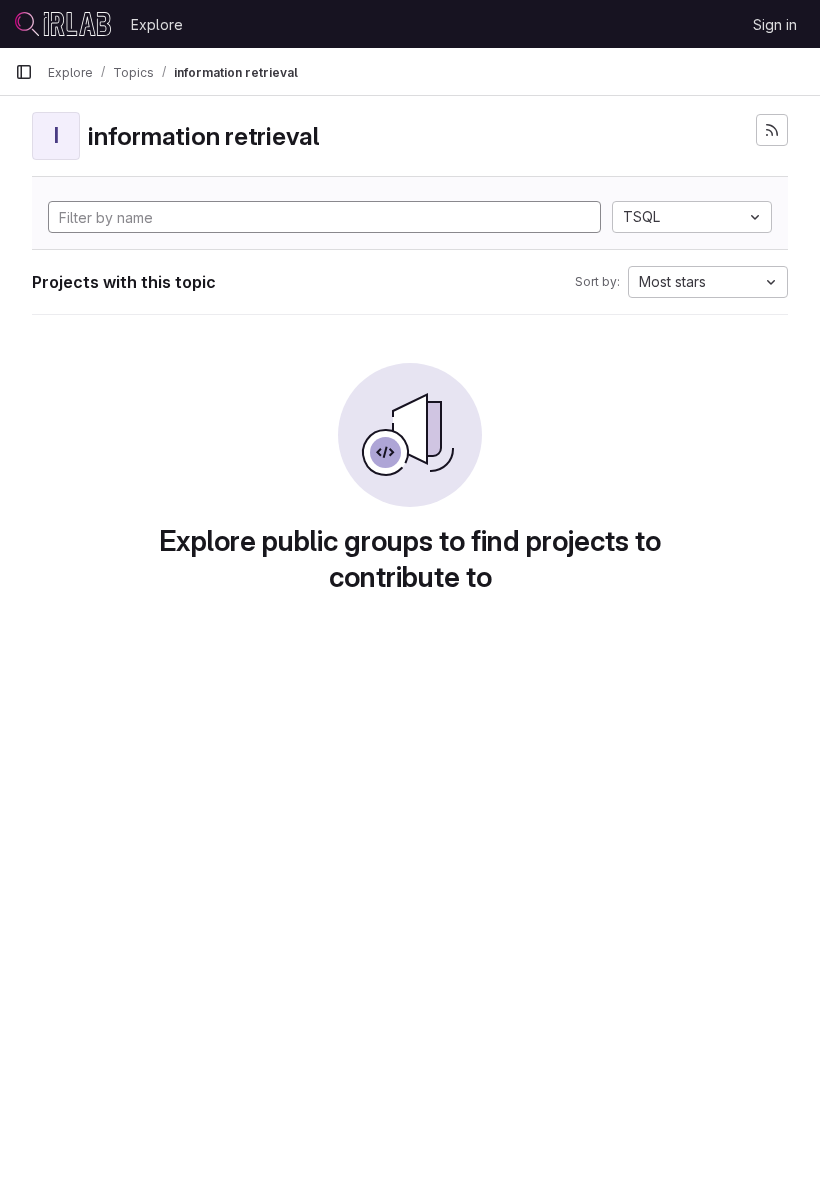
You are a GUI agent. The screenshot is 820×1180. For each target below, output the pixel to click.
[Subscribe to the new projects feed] (772, 130)
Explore (157, 24)
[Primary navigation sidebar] (24, 72)
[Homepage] (63, 24)
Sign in (775, 24)
